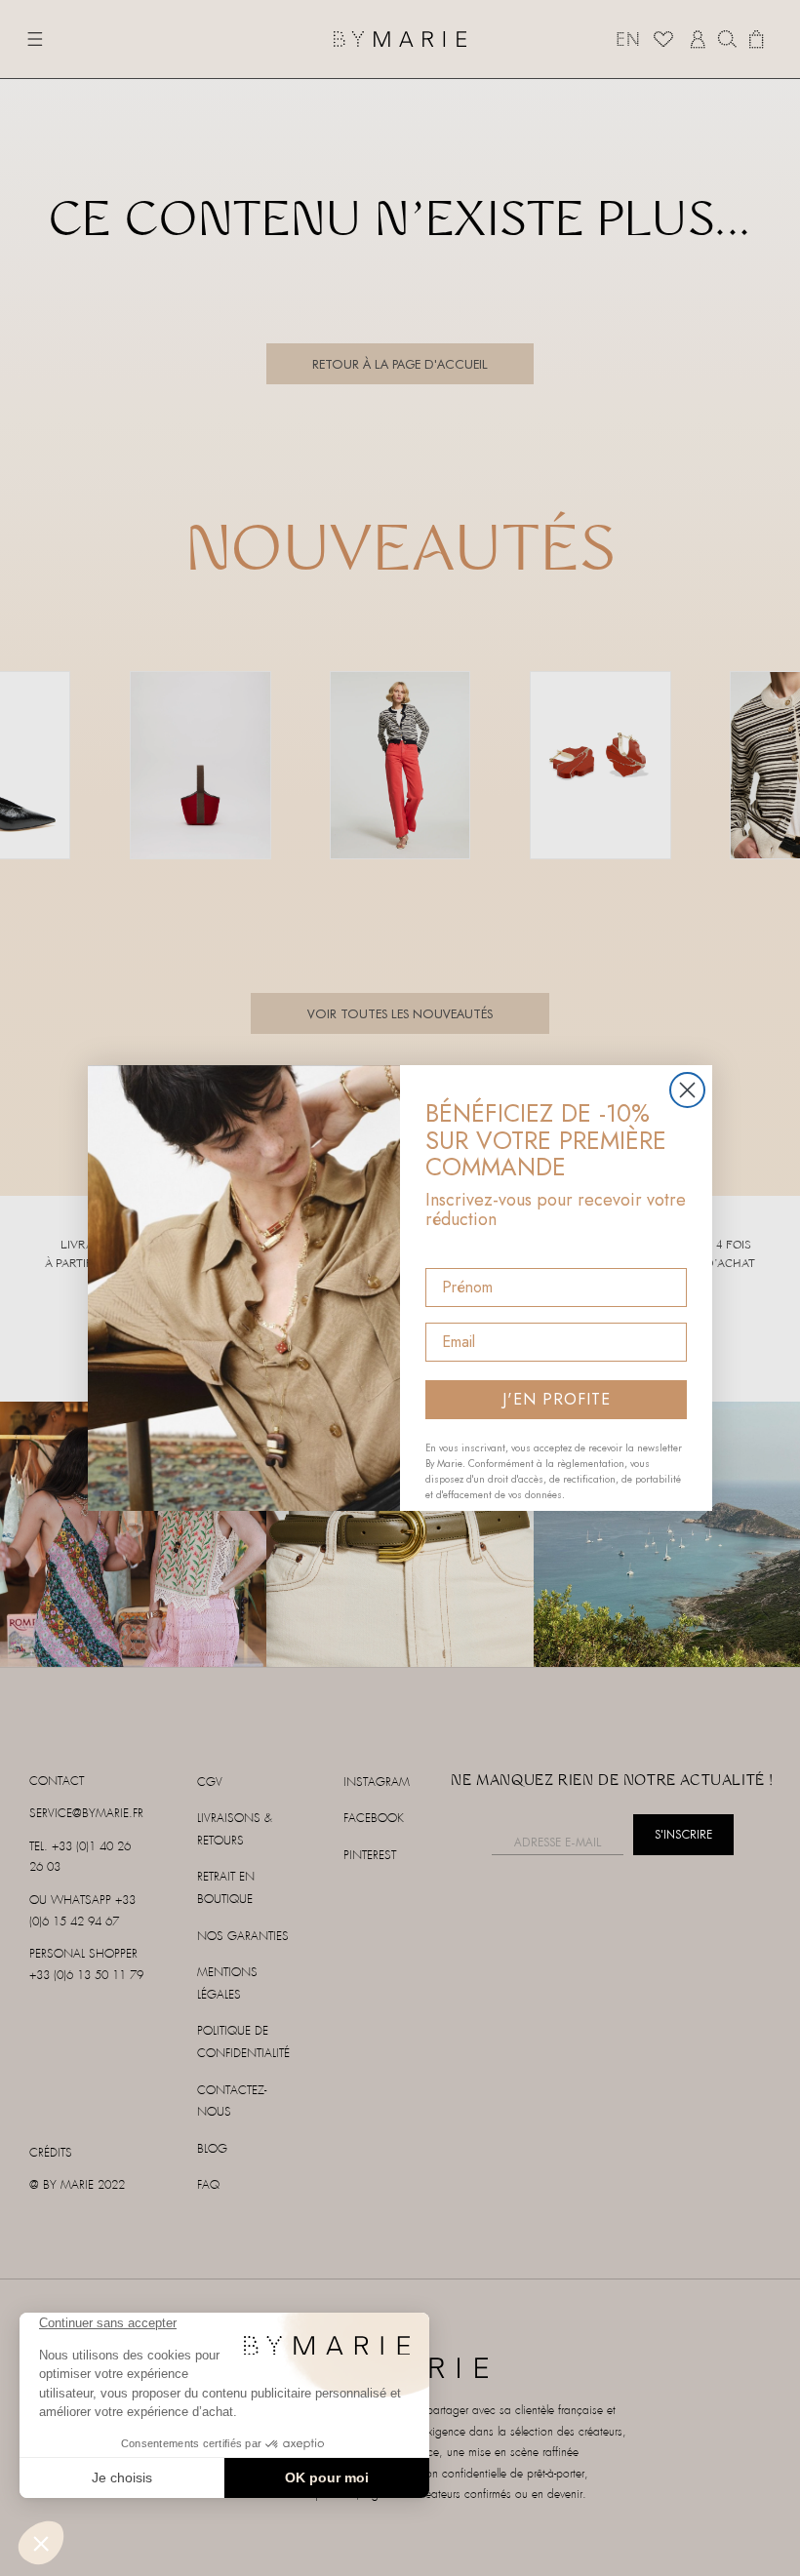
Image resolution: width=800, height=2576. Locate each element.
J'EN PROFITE (557, 1399)
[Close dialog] (687, 1090)
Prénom (454, 1251)
